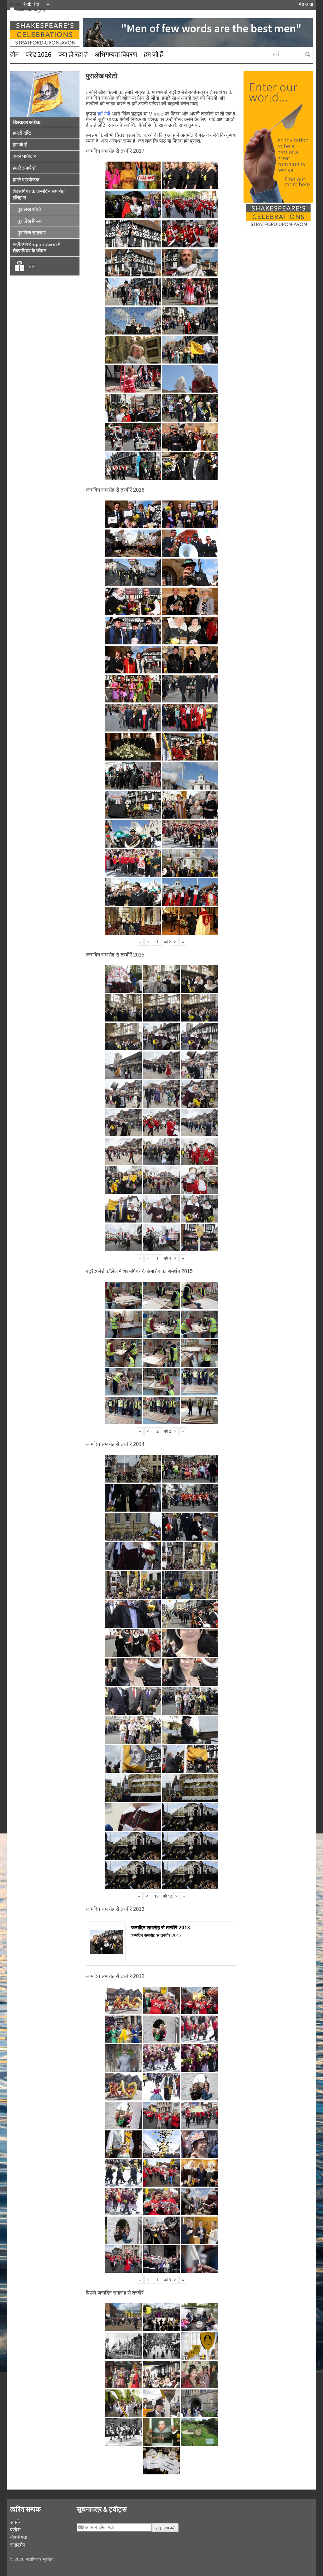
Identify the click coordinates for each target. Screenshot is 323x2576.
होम (14, 54)
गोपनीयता (19, 2537)
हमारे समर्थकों (25, 168)
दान (32, 266)
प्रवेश (15, 2530)
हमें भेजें (104, 114)
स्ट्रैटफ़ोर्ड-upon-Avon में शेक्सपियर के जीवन (36, 247)
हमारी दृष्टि (22, 133)
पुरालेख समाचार (32, 233)
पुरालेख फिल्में (30, 221)
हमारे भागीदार (24, 156)
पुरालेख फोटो (29, 209)
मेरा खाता (306, 4)
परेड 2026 (38, 54)
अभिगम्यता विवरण (116, 54)
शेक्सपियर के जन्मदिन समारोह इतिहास (39, 194)
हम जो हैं (153, 54)
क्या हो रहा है (73, 54)
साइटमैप (18, 2545)
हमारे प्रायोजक (26, 180)
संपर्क (15, 2522)
